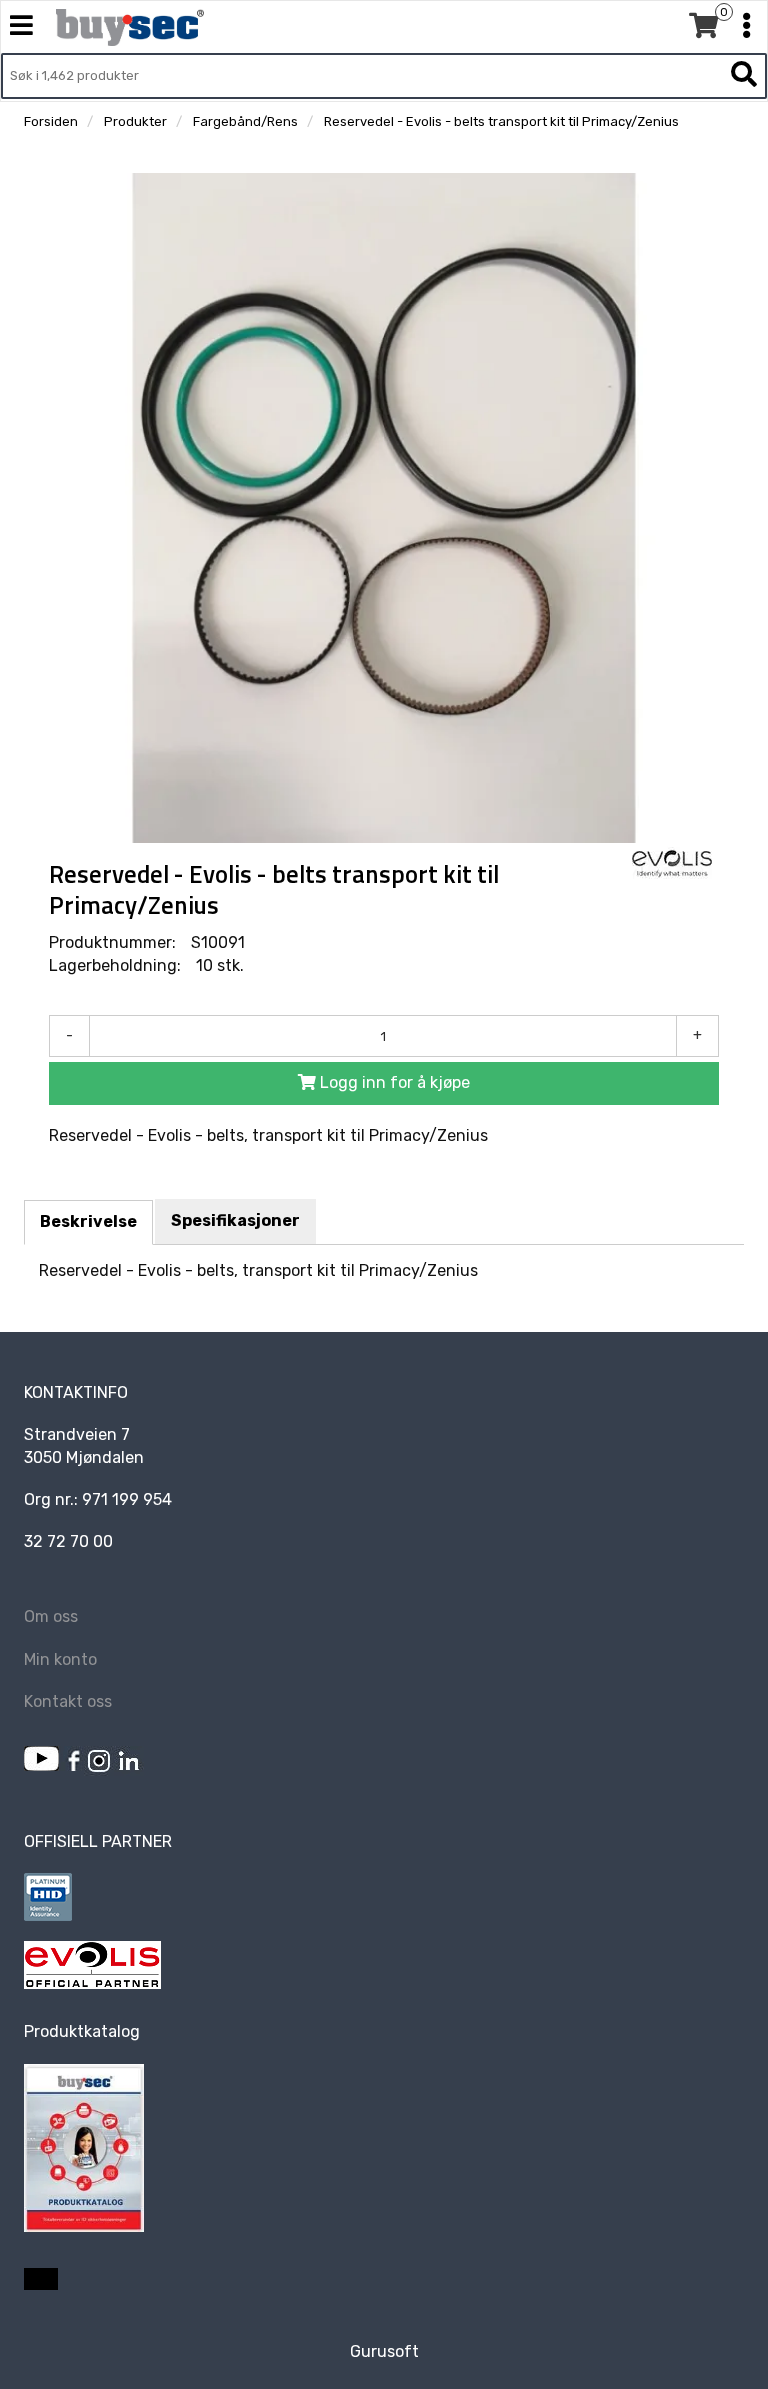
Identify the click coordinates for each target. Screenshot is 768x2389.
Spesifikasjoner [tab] (235, 1220)
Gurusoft (384, 2351)
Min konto (60, 1659)
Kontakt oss (68, 1701)
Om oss (51, 1616)
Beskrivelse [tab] (88, 1221)
